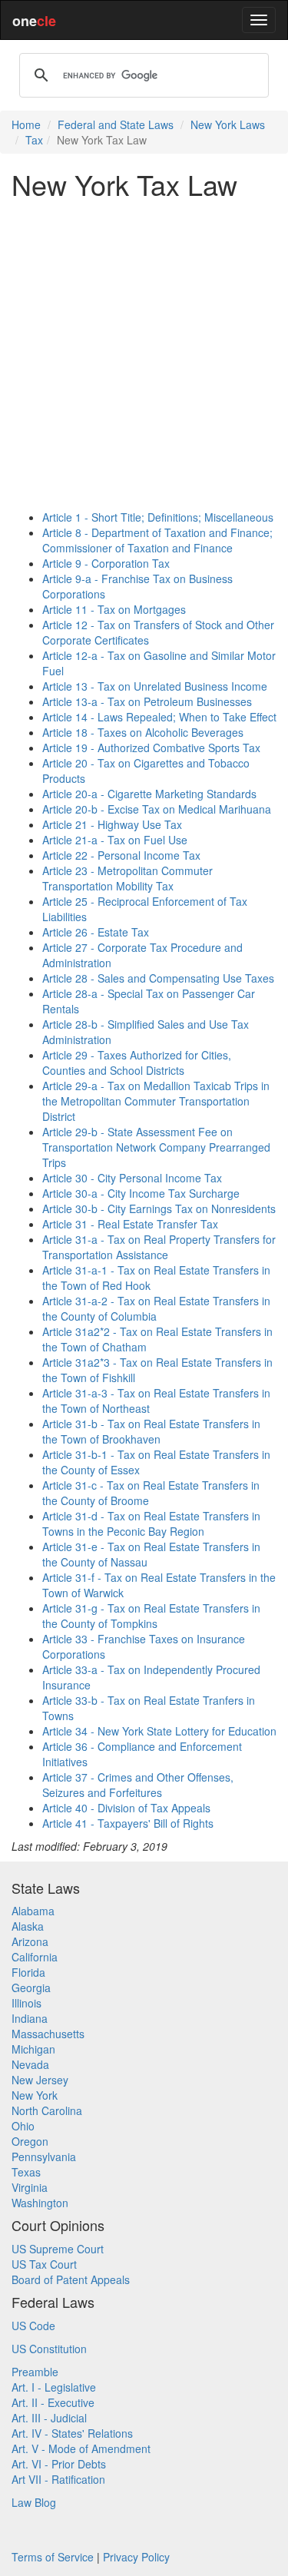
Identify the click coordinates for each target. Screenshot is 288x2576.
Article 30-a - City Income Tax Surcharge (141, 1193)
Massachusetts (48, 2034)
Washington (40, 2203)
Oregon (30, 2141)
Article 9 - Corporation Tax (106, 563)
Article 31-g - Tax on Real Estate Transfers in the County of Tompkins (151, 1616)
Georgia (31, 1988)
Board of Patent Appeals (71, 2279)
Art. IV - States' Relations (72, 2433)
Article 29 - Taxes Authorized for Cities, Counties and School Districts (137, 1063)
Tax (34, 140)
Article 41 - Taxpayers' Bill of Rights (128, 1823)
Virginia (30, 2187)
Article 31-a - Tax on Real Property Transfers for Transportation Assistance (159, 1247)
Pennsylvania (44, 2157)
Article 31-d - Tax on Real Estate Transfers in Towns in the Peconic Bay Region (151, 1523)
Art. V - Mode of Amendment (81, 2448)
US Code (33, 2326)
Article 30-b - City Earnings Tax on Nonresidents (159, 1208)
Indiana (30, 2018)
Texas (26, 2172)
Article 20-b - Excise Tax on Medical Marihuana (157, 809)
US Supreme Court (58, 2249)
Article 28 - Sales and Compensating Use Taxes (158, 978)
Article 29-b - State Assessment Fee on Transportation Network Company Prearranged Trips (156, 1147)
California (35, 1957)
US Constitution (49, 2349)
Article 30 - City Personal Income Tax (132, 1178)
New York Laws (228, 124)
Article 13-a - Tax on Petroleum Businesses (147, 701)
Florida (28, 1972)
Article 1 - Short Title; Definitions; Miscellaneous (158, 517)
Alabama (33, 1911)
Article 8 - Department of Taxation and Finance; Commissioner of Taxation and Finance (157, 540)
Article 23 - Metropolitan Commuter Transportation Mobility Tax (127, 878)
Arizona (30, 1941)
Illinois (26, 2003)
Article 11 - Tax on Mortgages (114, 609)
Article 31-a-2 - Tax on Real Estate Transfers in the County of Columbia (156, 1308)
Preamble (35, 2372)
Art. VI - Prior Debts (59, 2464)
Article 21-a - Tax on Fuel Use (115, 840)
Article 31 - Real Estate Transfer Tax (130, 1224)
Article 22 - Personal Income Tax (121, 855)
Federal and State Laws (116, 124)
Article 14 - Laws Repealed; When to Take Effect (159, 717)
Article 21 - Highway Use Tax (112, 824)
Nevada (30, 2064)
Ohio (23, 2126)
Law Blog (34, 2502)
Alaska (28, 1926)
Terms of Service (53, 2557)
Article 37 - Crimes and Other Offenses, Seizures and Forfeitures (138, 1785)
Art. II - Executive (53, 2402)
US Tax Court (44, 2264)
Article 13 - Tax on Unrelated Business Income (155, 686)
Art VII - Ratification (58, 2479)
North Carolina (47, 2110)
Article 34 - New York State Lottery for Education (159, 1731)
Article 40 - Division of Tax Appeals (126, 1808)
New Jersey (40, 2080)
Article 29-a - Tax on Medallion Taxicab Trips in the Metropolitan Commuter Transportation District (156, 1101)
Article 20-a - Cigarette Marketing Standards (149, 794)
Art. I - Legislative (54, 2387)
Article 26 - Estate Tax (96, 932)
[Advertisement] (144, 355)
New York (35, 2095)
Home (26, 124)
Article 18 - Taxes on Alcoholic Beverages (143, 732)
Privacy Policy (136, 2557)
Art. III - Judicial (49, 2418)
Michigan (33, 2049)
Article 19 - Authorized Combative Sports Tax (151, 748)
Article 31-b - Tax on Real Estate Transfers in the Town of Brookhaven (151, 1431)
